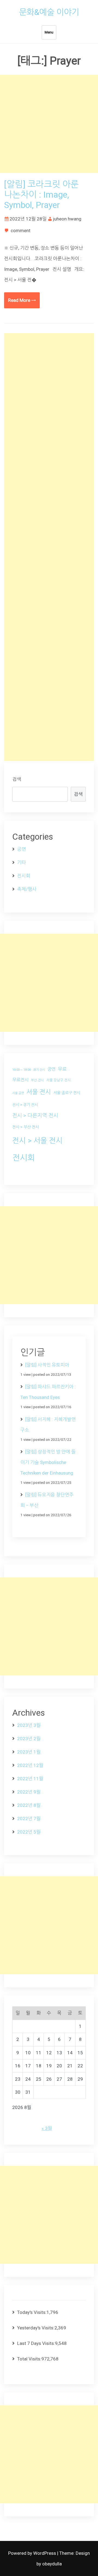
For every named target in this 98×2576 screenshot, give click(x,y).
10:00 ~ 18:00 (22, 1070)
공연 (22, 849)
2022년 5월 (29, 1832)
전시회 (24, 876)
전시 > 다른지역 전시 (35, 1116)
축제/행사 (27, 889)
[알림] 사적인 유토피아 (47, 1365)
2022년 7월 (29, 1819)
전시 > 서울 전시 (37, 1140)
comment (21, 231)
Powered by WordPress (33, 2553)
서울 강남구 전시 (59, 1080)
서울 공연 (18, 1093)
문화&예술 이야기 (49, 12)
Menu (49, 32)
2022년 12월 (30, 1765)
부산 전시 (37, 1080)
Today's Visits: (32, 2312)
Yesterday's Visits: (36, 2328)
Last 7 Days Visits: (36, 2343)
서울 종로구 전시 (67, 1093)
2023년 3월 (29, 1725)
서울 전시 (39, 1092)
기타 (22, 862)
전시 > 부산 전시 (26, 1127)
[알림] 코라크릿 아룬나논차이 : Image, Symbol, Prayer (41, 195)
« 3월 (47, 2128)
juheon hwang (67, 219)
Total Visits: (29, 2359)
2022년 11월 (30, 1779)
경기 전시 (39, 1070)
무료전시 (20, 1080)
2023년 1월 (29, 1752)
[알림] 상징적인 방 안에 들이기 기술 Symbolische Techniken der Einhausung (48, 1462)
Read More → (22, 300)
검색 (17, 779)
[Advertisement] (49, 124)
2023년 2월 (29, 1739)
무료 (62, 1069)
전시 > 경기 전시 (25, 1105)
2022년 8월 (29, 1805)
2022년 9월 (29, 1792)
